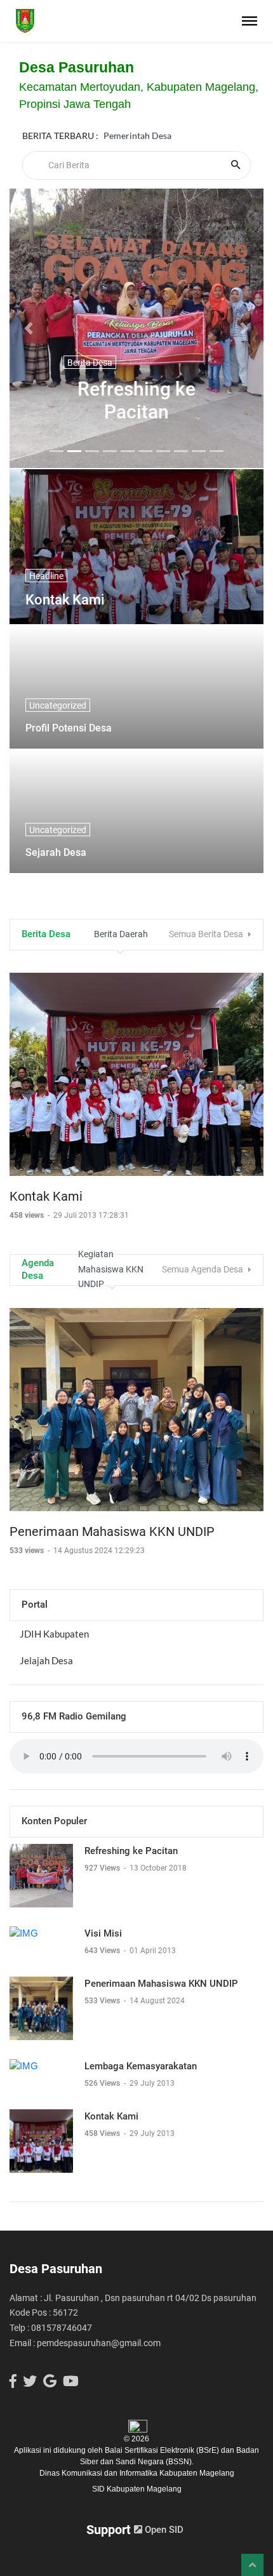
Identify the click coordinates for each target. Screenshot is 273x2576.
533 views (28, 1551)
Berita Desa (90, 363)
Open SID (163, 2530)
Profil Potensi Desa (69, 728)
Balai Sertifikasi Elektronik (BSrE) (163, 2450)
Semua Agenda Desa (203, 1269)
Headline (46, 576)
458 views (28, 1215)
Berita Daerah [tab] (121, 934)
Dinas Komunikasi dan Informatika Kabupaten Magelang (137, 2473)
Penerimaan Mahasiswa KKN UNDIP (112, 1532)
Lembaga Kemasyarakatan (141, 2066)
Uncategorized (58, 705)
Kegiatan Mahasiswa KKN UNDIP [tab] (111, 1270)
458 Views (103, 2133)
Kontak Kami (65, 600)
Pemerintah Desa (137, 136)
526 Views (103, 2083)
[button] (29, 328)
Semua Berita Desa (207, 934)
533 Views (103, 2001)
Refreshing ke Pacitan (136, 400)
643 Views (103, 1951)
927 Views (103, 1868)
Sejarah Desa (56, 852)
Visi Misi (103, 1933)
